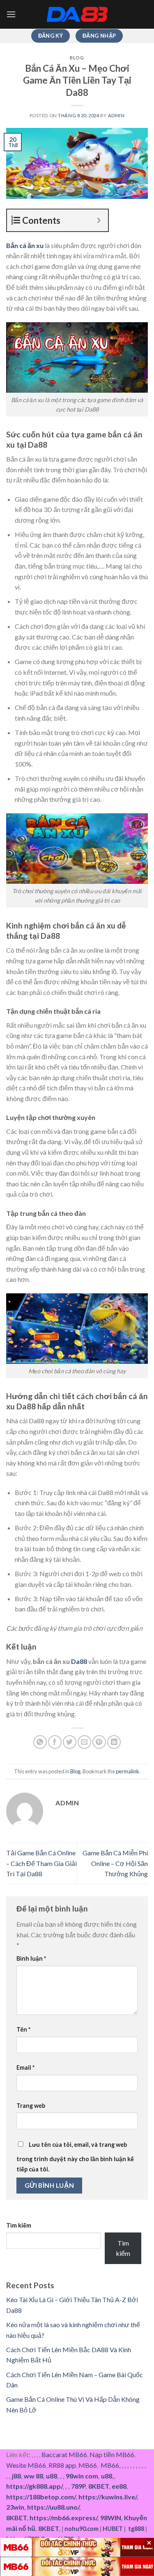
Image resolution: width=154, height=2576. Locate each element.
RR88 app (62, 2465)
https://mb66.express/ (63, 2518)
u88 (52, 2476)
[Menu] (11, 14)
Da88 (79, 1661)
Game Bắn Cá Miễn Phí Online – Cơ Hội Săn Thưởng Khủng (115, 1863)
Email (25, 2067)
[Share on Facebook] (55, 1742)
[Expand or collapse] (99, 220)
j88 (16, 2476)
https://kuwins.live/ (108, 2497)
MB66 (88, 2465)
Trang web (31, 2106)
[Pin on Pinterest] (99, 1742)
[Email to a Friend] (84, 1742)
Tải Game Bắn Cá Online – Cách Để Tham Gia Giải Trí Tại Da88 (41, 1863)
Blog (77, 58)
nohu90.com (82, 2529)
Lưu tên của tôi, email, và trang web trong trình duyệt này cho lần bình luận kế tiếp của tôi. (75, 2157)
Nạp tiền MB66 (112, 2454)
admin (116, 115)
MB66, (110, 2465)
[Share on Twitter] (70, 1742)
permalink (128, 1771)
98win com (82, 2476)
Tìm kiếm (19, 2225)
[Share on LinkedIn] (114, 1742)
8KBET (99, 2486)
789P (78, 2486)
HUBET (113, 2529)
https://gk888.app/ (34, 2486)
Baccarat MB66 (64, 2454)
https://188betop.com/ (41, 2497)
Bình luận (31, 1958)
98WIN (111, 2518)
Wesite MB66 (26, 2465)
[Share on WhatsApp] (40, 1742)
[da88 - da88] (77, 14)
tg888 (136, 2529)
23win (15, 2507)
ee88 (119, 2486)
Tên (23, 2029)
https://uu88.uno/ (53, 2507)
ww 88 (33, 2476)
